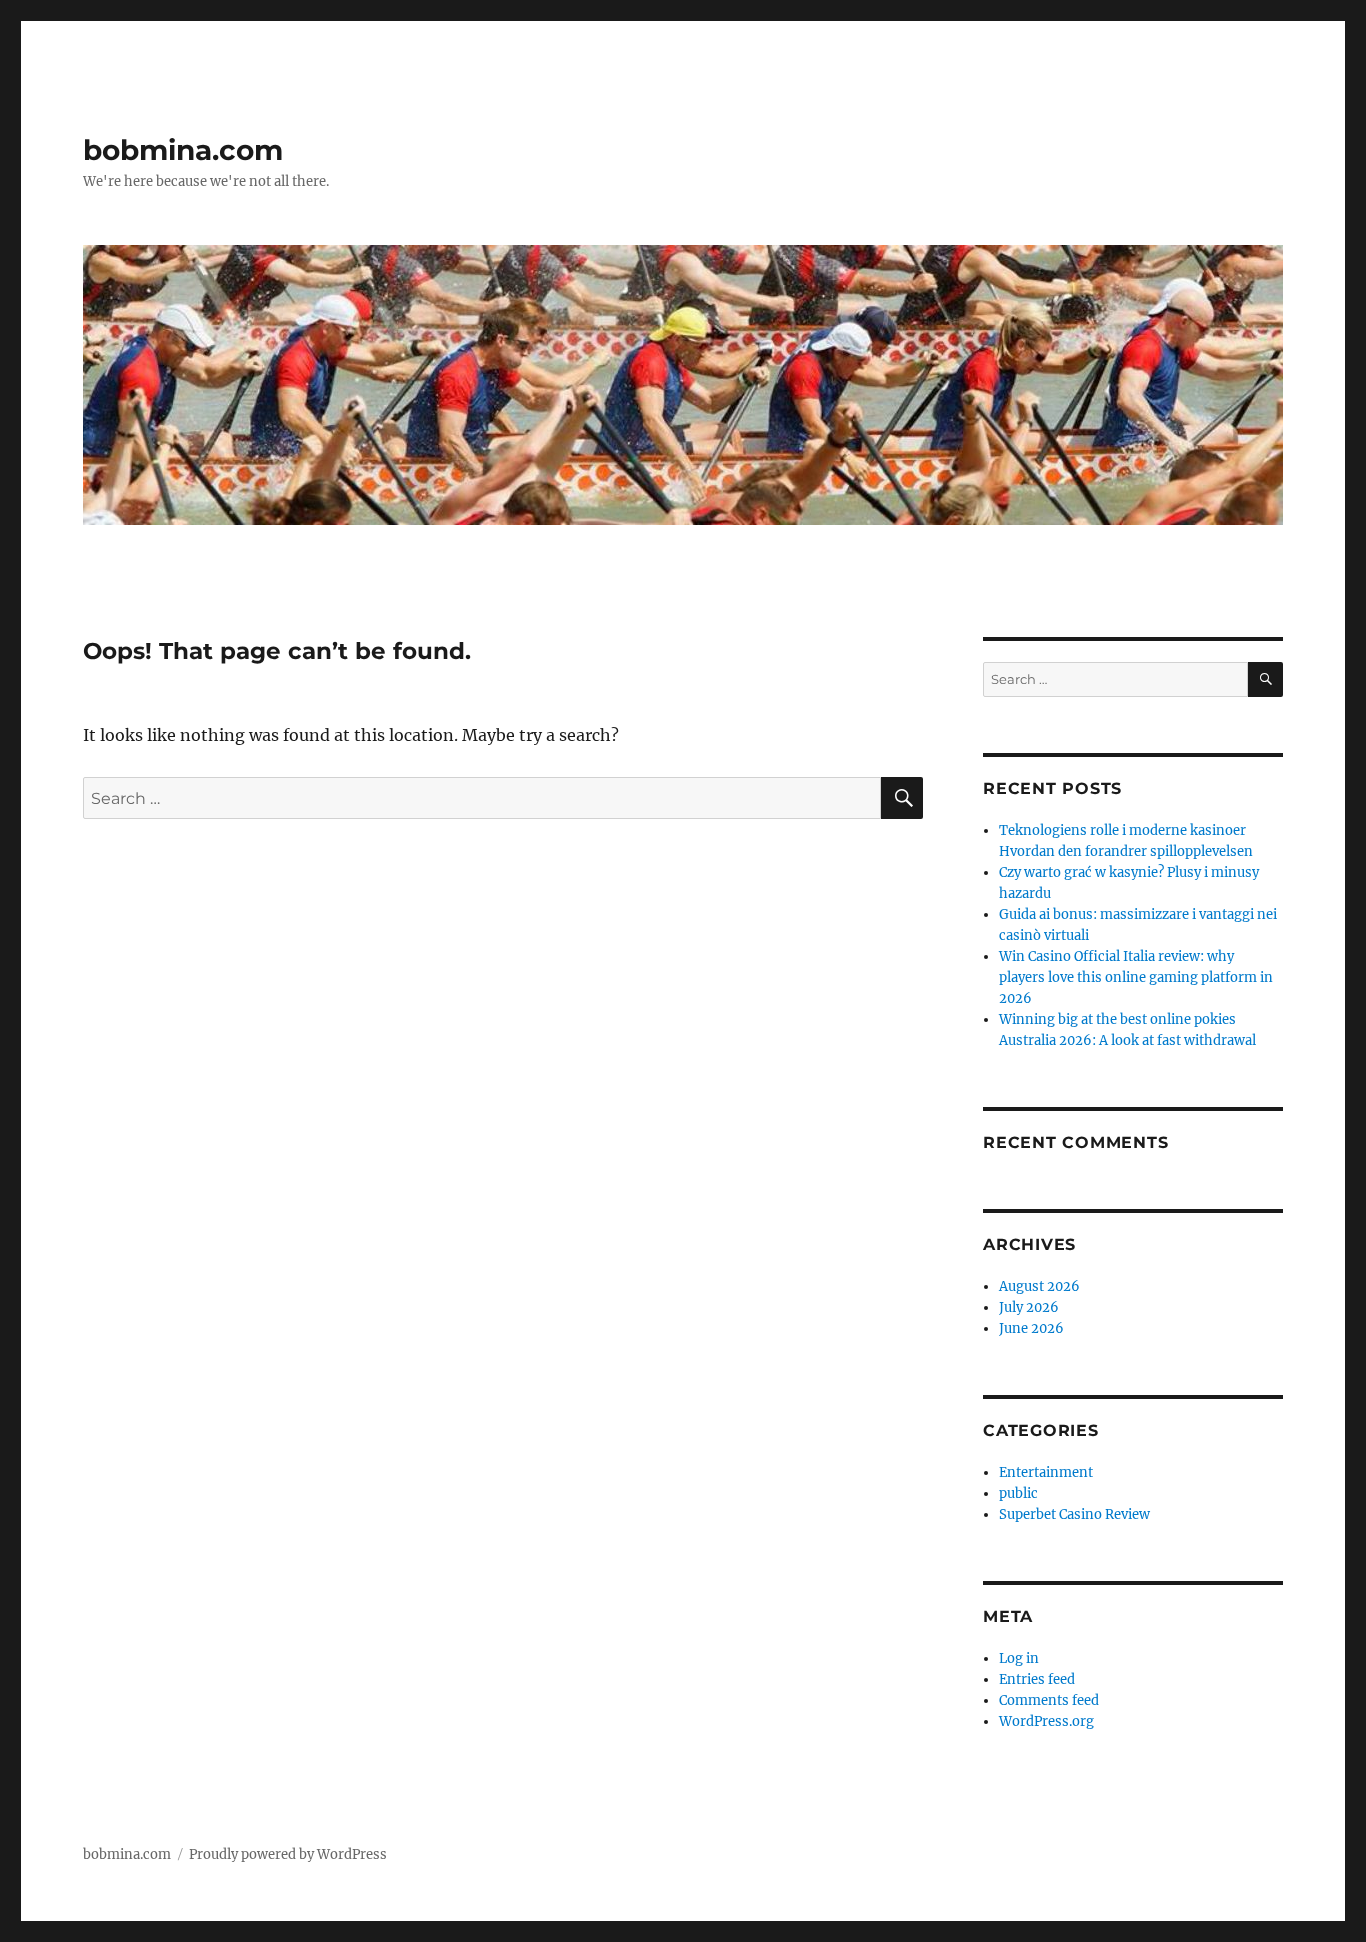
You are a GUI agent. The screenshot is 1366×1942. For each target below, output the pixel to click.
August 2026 (1039, 1286)
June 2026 (1031, 1328)
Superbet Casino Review (1074, 1514)
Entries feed (1037, 1679)
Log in (1019, 1658)
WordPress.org (1046, 1721)
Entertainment (1046, 1472)
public (1018, 1493)
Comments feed (1049, 1700)
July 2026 (1029, 1307)
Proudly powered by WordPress (288, 1854)
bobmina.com (183, 150)
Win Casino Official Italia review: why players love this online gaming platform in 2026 (1136, 977)
